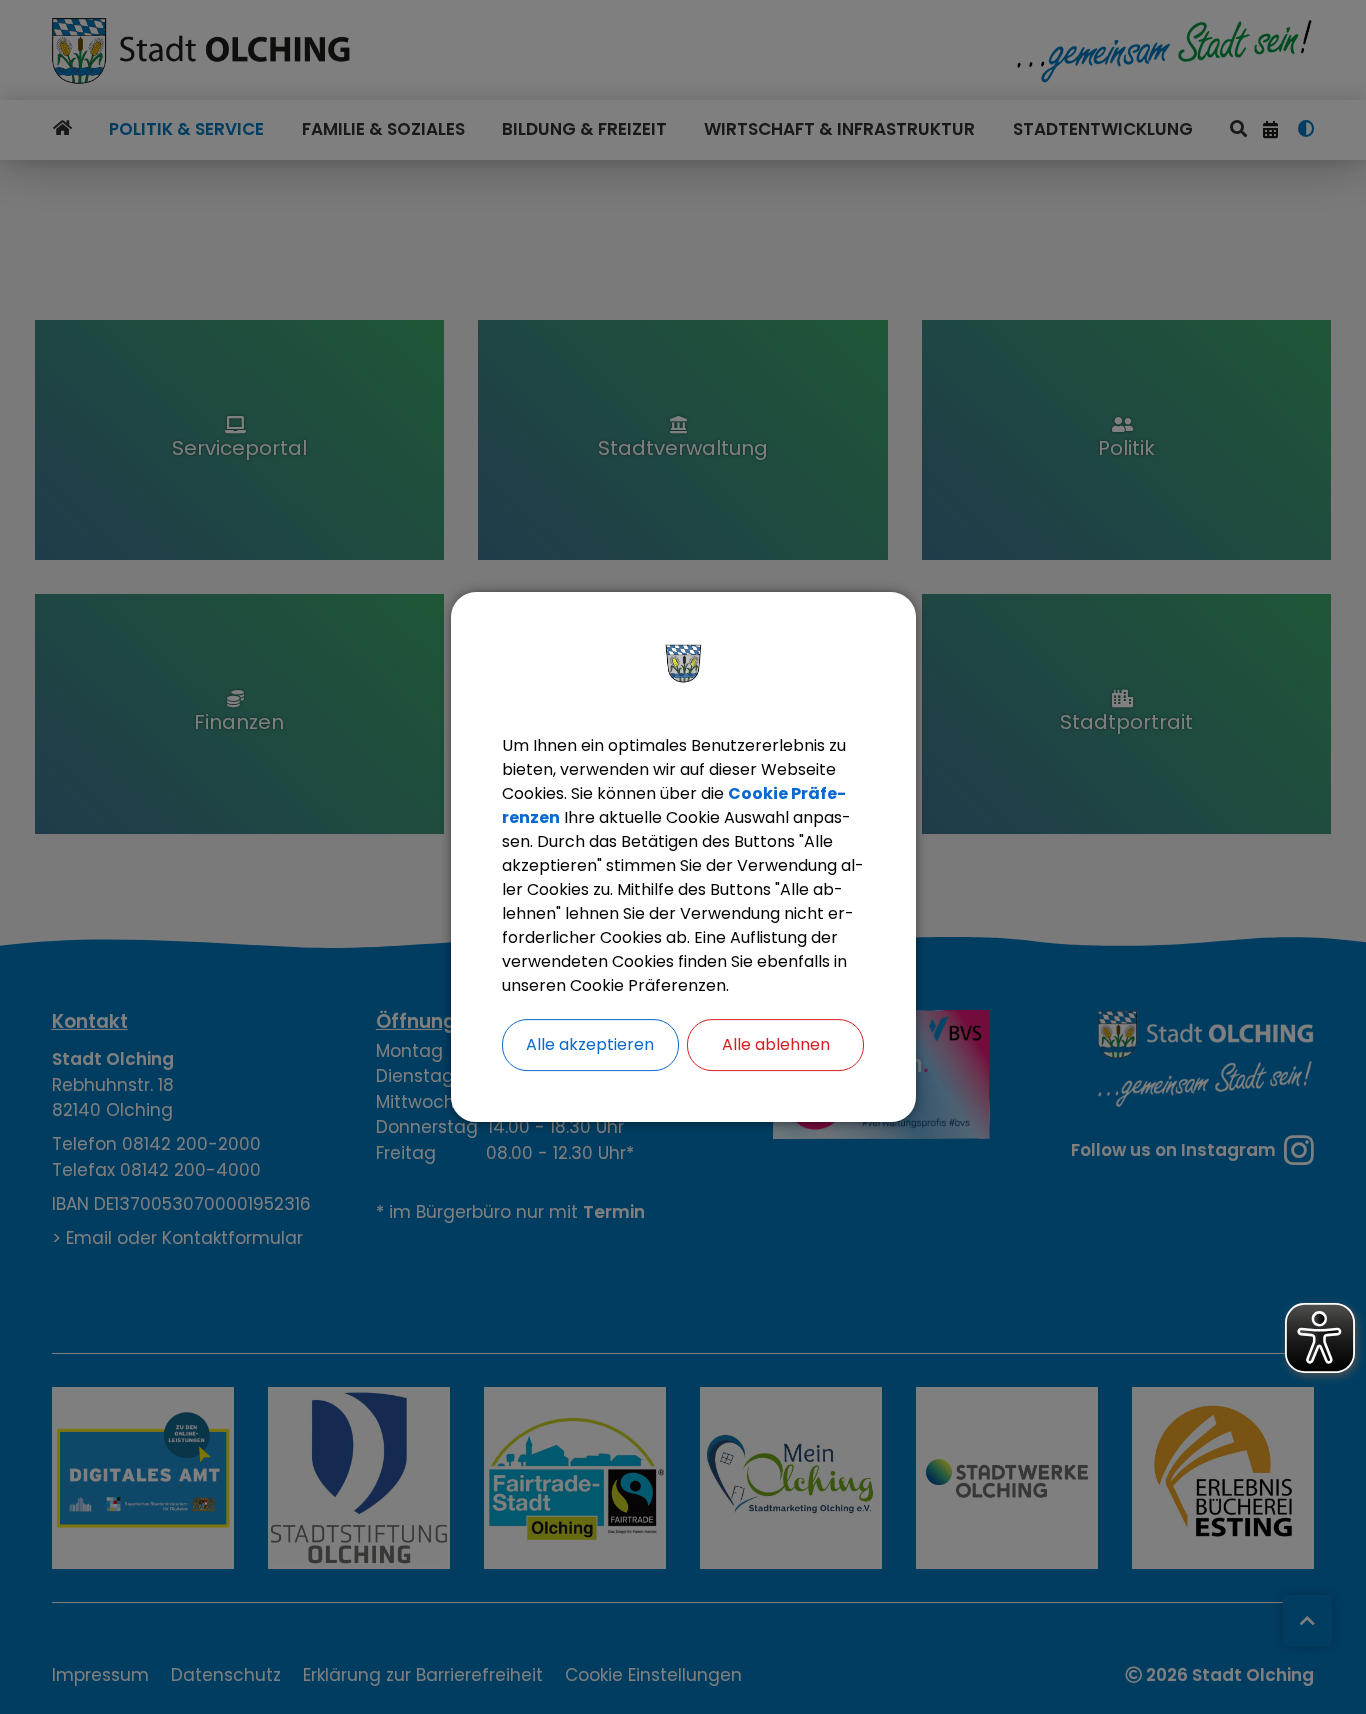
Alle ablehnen (776, 1044)
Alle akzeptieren (590, 1044)
